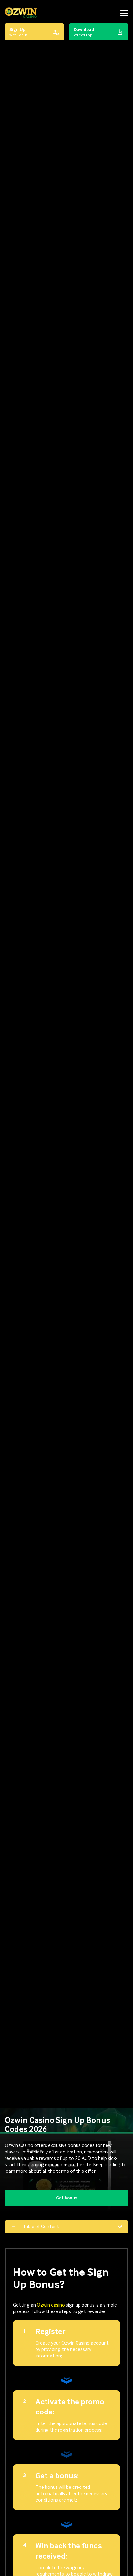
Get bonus (67, 2198)
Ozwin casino (51, 2305)
